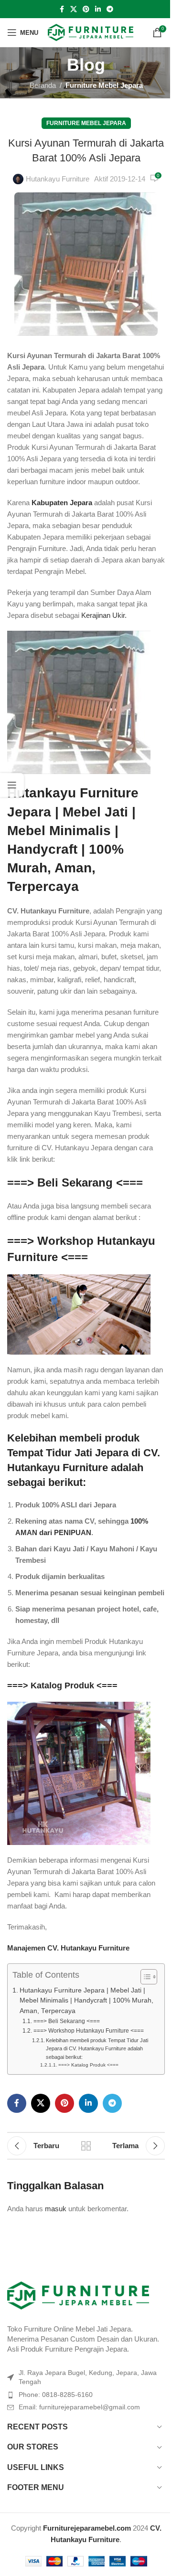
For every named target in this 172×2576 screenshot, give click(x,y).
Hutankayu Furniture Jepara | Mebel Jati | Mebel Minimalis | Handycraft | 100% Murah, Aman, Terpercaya (86, 2001)
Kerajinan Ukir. (104, 615)
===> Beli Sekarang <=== (75, 1182)
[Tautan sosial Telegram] (110, 9)
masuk (56, 2209)
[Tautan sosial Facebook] (62, 9)
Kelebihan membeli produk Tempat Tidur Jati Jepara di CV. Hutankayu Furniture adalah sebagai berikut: (97, 2049)
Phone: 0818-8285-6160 (56, 2395)
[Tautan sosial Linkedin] (98, 9)
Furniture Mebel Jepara (104, 85)
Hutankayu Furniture (58, 179)
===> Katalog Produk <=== (62, 1686)
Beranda (43, 85)
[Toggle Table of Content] (144, 1977)
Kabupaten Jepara (62, 503)
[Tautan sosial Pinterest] (86, 9)
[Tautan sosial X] (74, 9)
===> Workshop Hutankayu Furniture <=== (88, 2031)
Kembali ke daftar (86, 2146)
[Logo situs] (91, 32)
